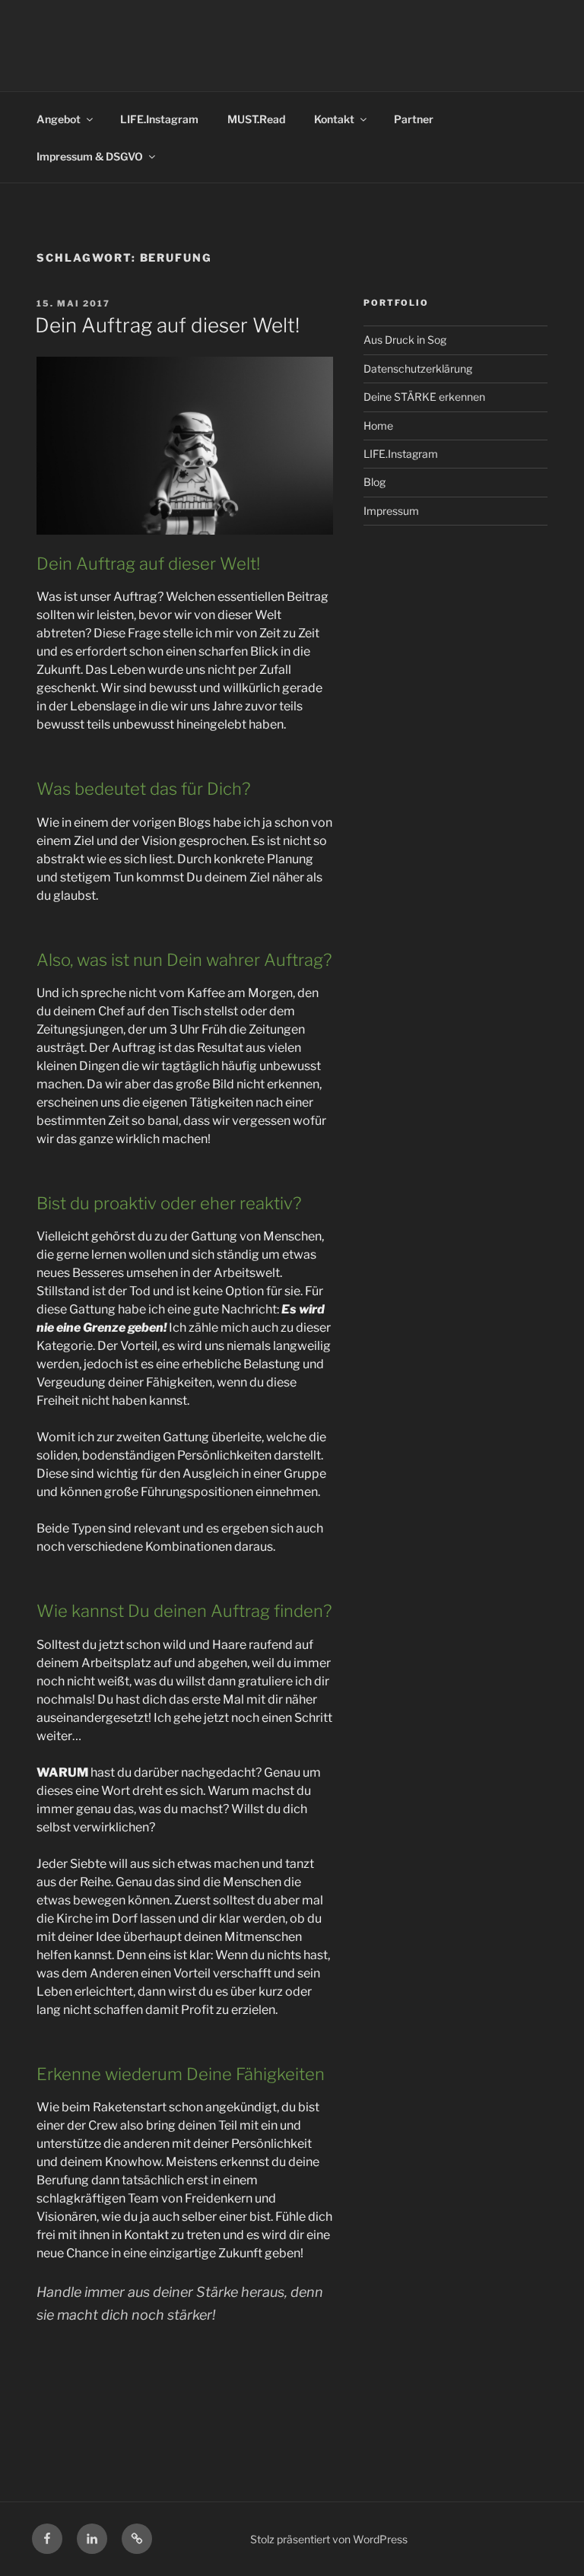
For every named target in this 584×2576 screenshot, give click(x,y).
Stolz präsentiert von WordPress (329, 2539)
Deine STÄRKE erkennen (424, 397)
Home (378, 426)
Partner (414, 119)
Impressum (391, 511)
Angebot (59, 119)
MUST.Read (256, 119)
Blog (375, 482)
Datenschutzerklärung (418, 368)
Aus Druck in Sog (405, 340)
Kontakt (334, 119)
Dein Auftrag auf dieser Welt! (167, 325)
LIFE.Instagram (159, 119)
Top (548, 2540)
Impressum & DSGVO (90, 156)
